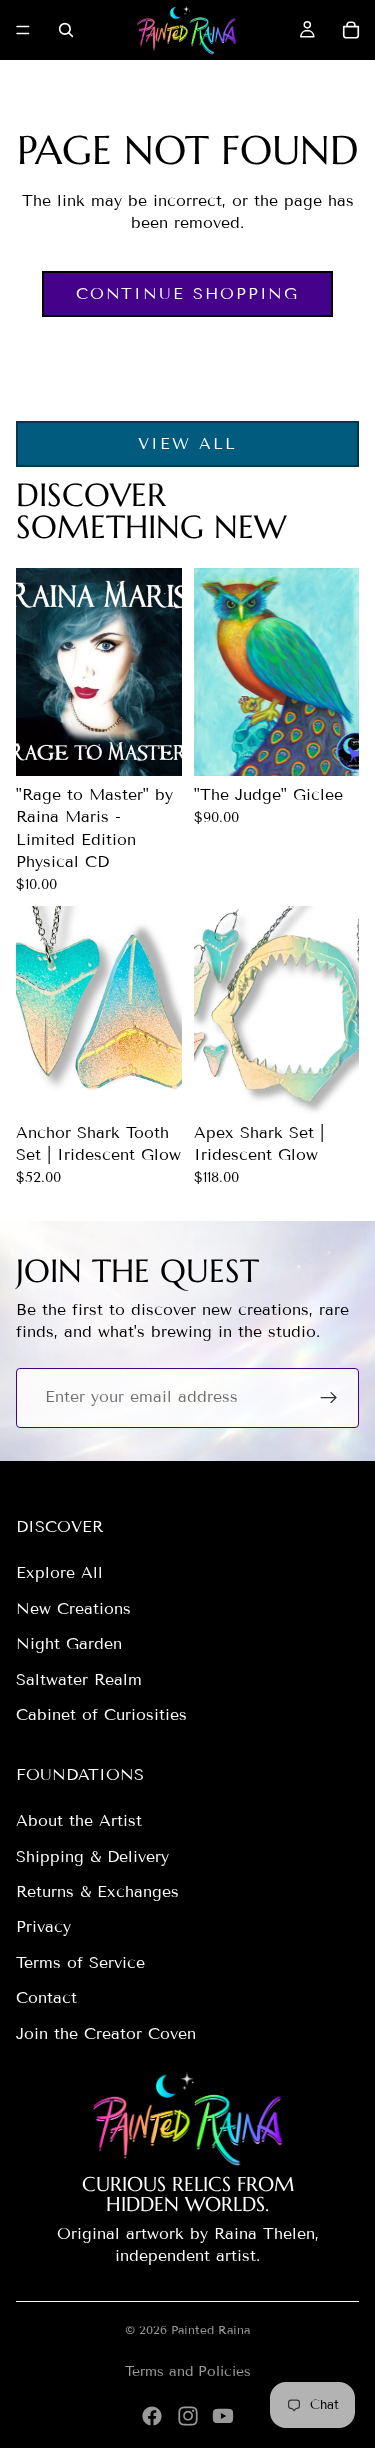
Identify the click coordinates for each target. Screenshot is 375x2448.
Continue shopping (188, 293)
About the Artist (79, 1820)
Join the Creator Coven (106, 2033)
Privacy (43, 1926)
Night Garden (69, 1643)
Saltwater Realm (79, 1679)
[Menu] (23, 30)
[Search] (66, 30)
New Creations (73, 1608)
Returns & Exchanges (97, 1891)
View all (187, 443)
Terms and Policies (188, 2371)
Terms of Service (80, 1962)
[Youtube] (223, 2416)
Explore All (59, 1572)
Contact (46, 1997)
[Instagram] (188, 2416)
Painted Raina (210, 2329)
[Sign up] (329, 1398)
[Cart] (351, 30)
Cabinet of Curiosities (101, 1714)
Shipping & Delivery (92, 1856)
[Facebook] (152, 2416)
